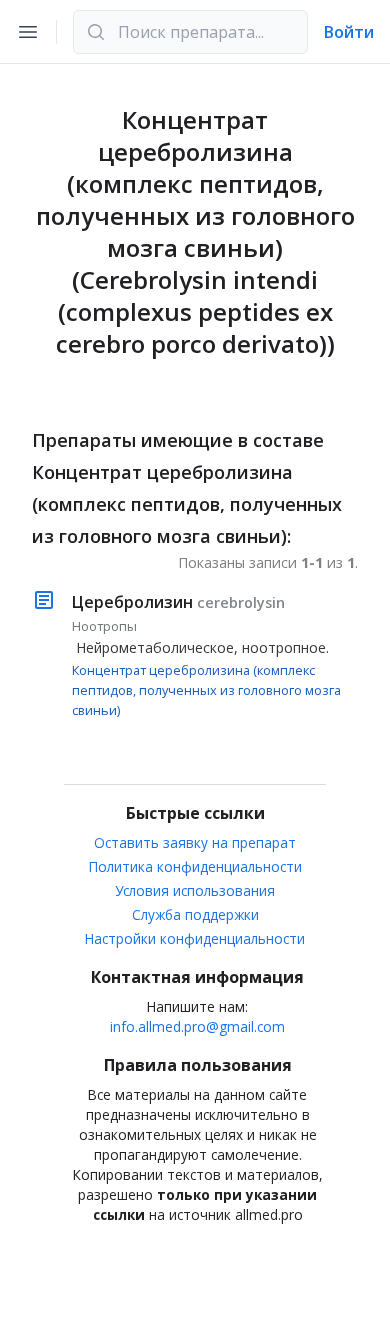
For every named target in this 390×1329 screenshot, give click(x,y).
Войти (349, 32)
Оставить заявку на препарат (195, 842)
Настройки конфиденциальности (195, 938)
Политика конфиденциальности (195, 866)
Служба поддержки (195, 914)
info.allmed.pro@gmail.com (197, 1026)
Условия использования (195, 890)
